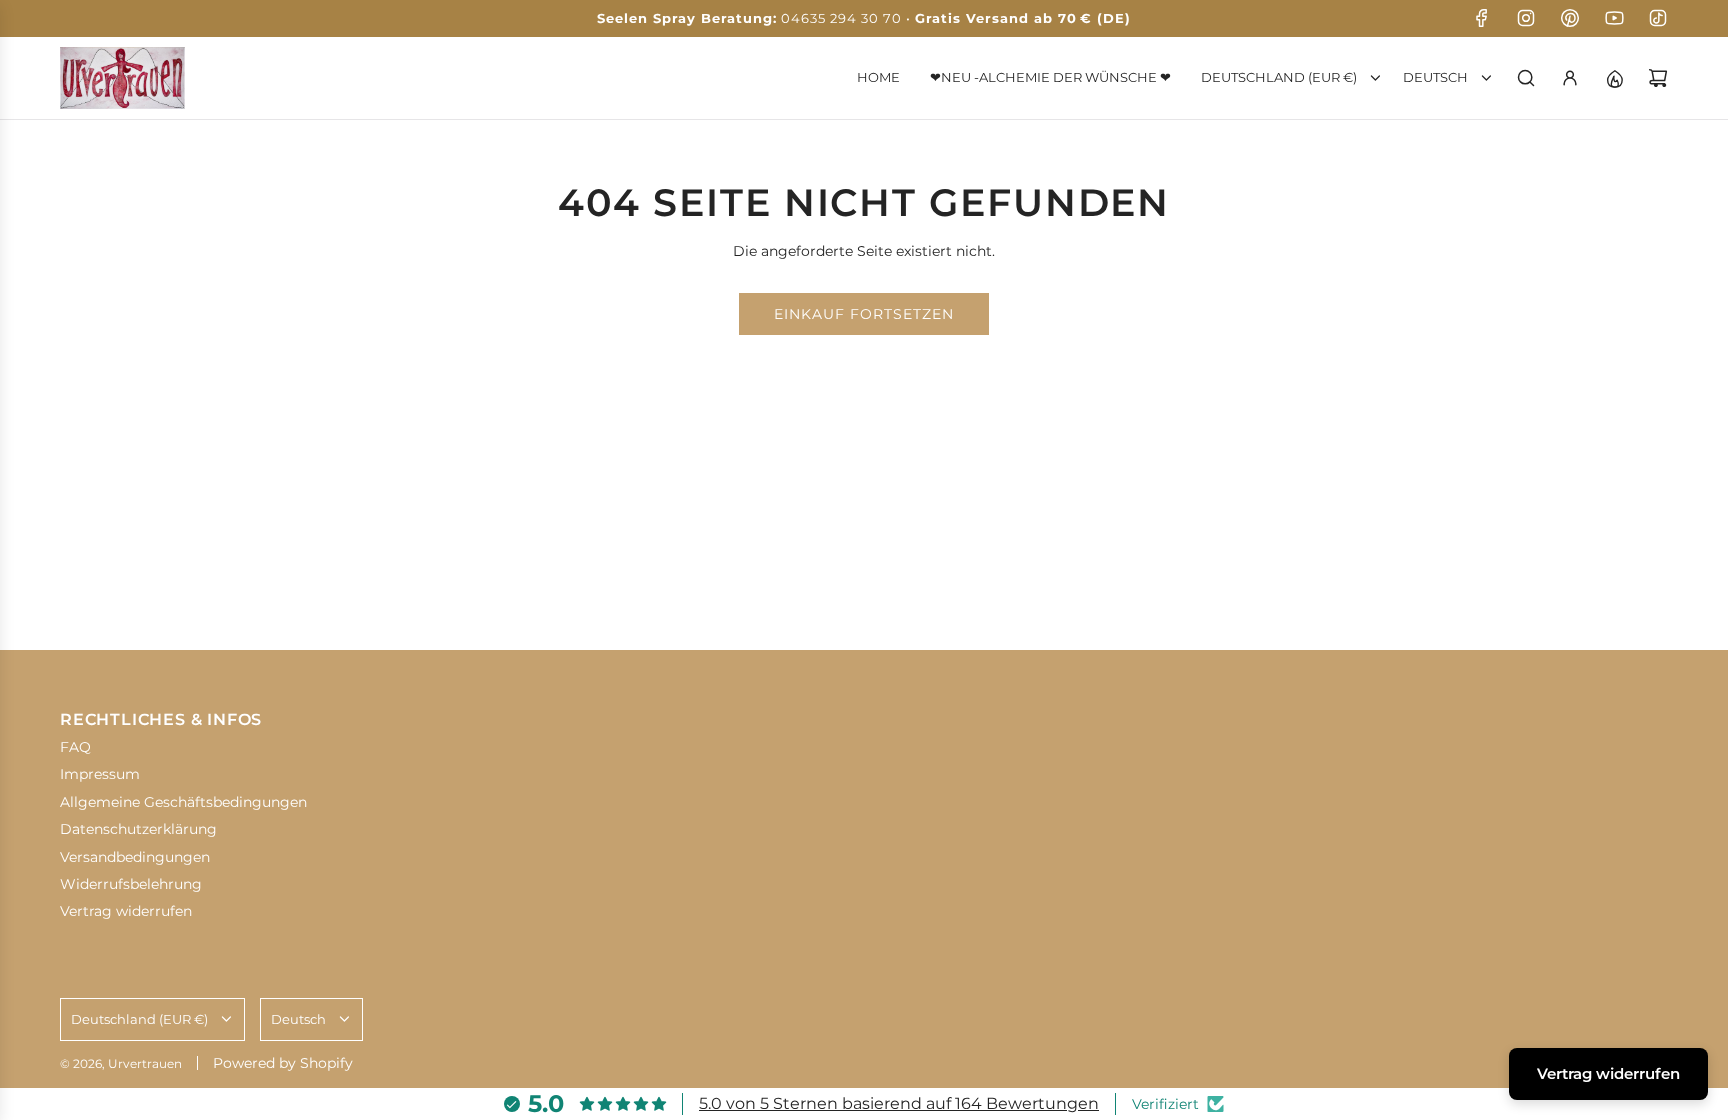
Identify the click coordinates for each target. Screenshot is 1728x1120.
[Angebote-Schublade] (1614, 78)
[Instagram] (1526, 18)
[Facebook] (1482, 18)
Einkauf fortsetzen (864, 314)
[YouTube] (1614, 18)
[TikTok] (1658, 18)
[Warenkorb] (1658, 78)
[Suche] (1526, 78)
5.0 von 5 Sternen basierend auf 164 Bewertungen (899, 1103)
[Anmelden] (1570, 78)
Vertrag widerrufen (1608, 1073)
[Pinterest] (1570, 18)
